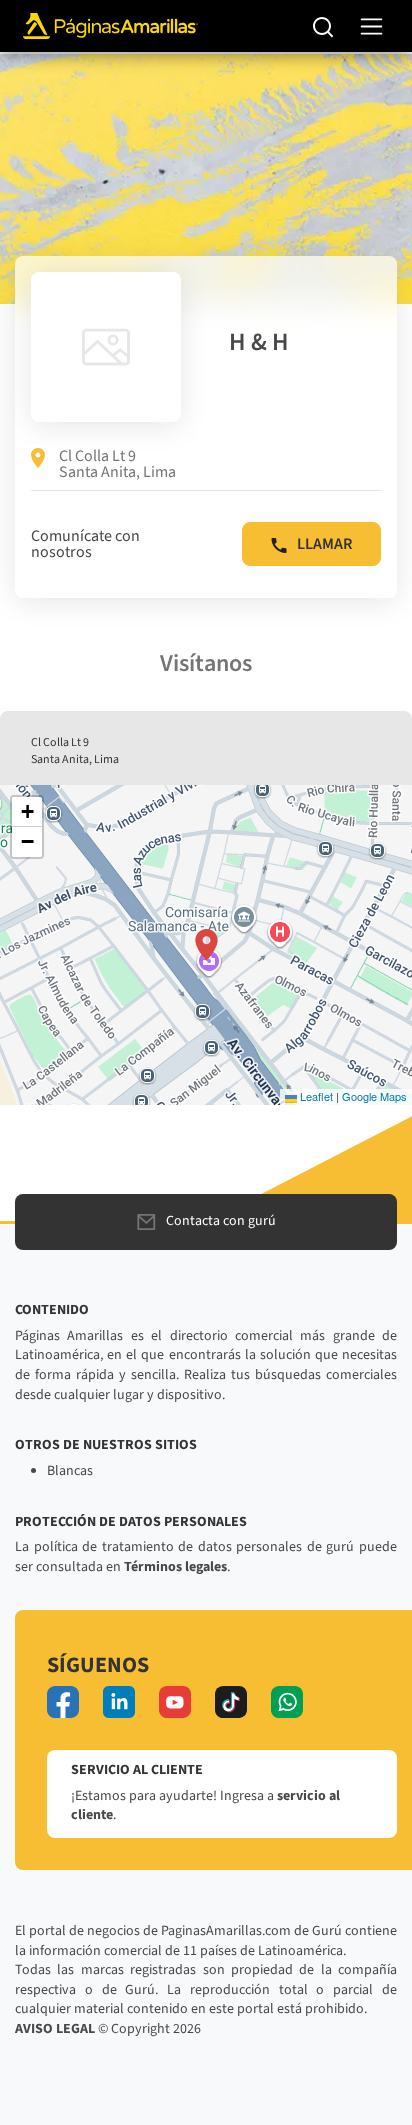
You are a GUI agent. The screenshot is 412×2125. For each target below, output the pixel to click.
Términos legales (175, 1567)
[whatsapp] (287, 1702)
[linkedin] (119, 1702)
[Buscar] (323, 26)
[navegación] (371, 26)
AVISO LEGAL (55, 2029)
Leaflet (315, 1096)
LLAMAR (324, 544)
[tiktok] (231, 1702)
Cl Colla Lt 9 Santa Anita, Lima (117, 464)
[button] (206, 945)
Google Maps (374, 1096)
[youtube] (175, 1702)
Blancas (70, 1471)
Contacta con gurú (221, 1221)
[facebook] (63, 1702)
